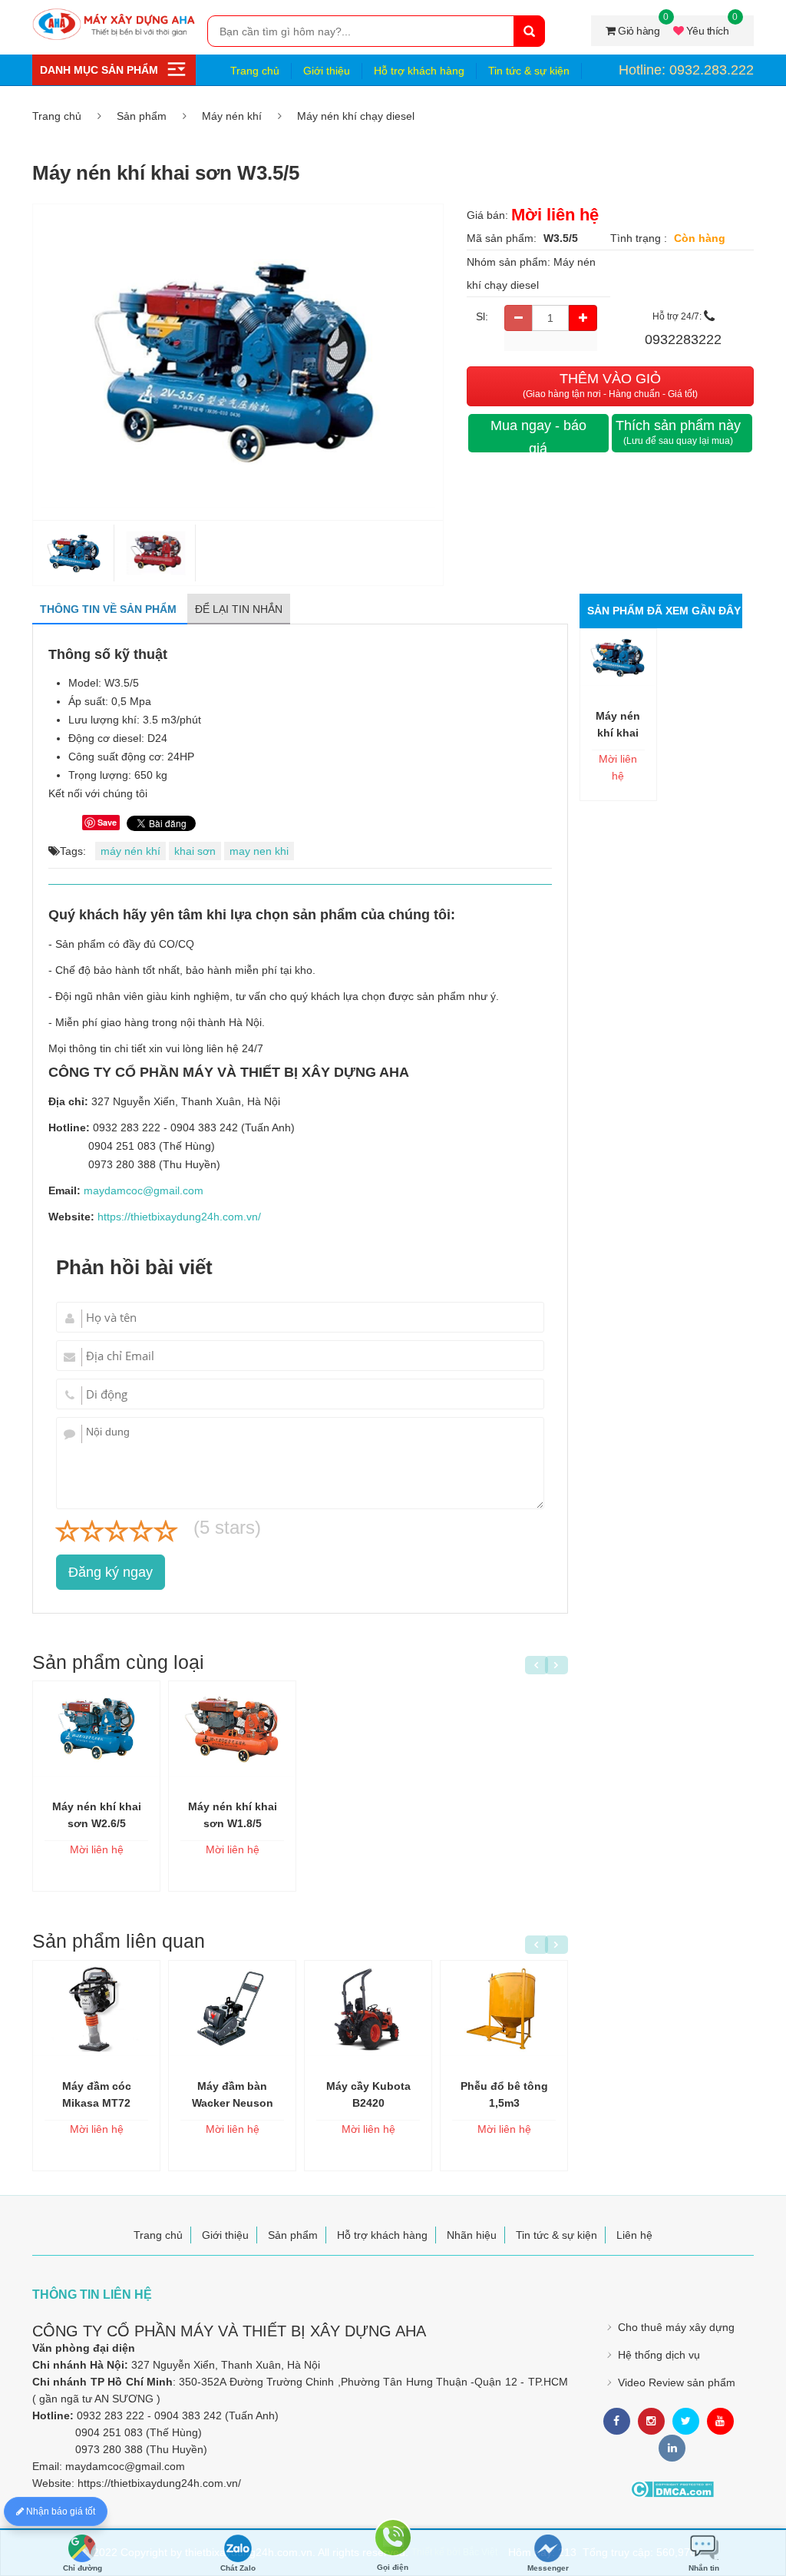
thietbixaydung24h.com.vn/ (176, 2483)
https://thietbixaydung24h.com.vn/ (179, 1217)
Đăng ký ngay (111, 1572)
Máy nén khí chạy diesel (356, 116)
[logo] (114, 16)
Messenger (548, 2568)
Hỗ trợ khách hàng (419, 71)
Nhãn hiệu (472, 2235)
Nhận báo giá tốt (59, 2511)
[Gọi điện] (393, 2540)
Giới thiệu (327, 71)
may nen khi (259, 851)
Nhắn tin (704, 2568)
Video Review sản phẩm (677, 2382)
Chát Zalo (238, 2568)
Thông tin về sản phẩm (110, 609)
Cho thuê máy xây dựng (676, 2327)
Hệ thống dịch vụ (659, 2355)
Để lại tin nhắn (239, 609)
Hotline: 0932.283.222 (686, 70)
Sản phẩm (142, 116)
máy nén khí (130, 851)
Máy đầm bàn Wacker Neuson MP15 (233, 2103)
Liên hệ (634, 2235)
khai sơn (195, 851)
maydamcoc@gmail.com (144, 1190)
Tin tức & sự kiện (529, 71)
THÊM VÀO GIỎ (610, 385)
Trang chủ (255, 71)
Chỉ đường (83, 2568)
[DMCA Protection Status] (672, 2489)
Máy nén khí (232, 116)
